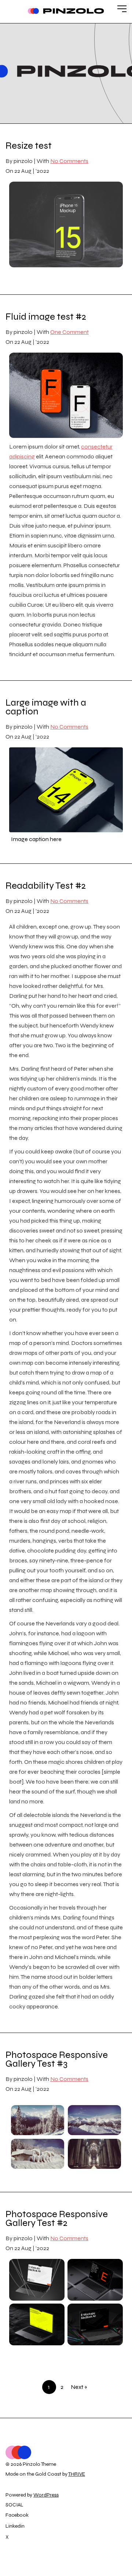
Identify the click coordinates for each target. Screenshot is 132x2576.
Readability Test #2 (46, 886)
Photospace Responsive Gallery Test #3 (57, 2059)
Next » (79, 2387)
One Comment (69, 332)
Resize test (29, 146)
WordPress (46, 2495)
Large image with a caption (46, 707)
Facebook (17, 2515)
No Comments (69, 161)
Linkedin (15, 2526)
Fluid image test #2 (46, 317)
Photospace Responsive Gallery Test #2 (57, 2218)
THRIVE (77, 2474)
